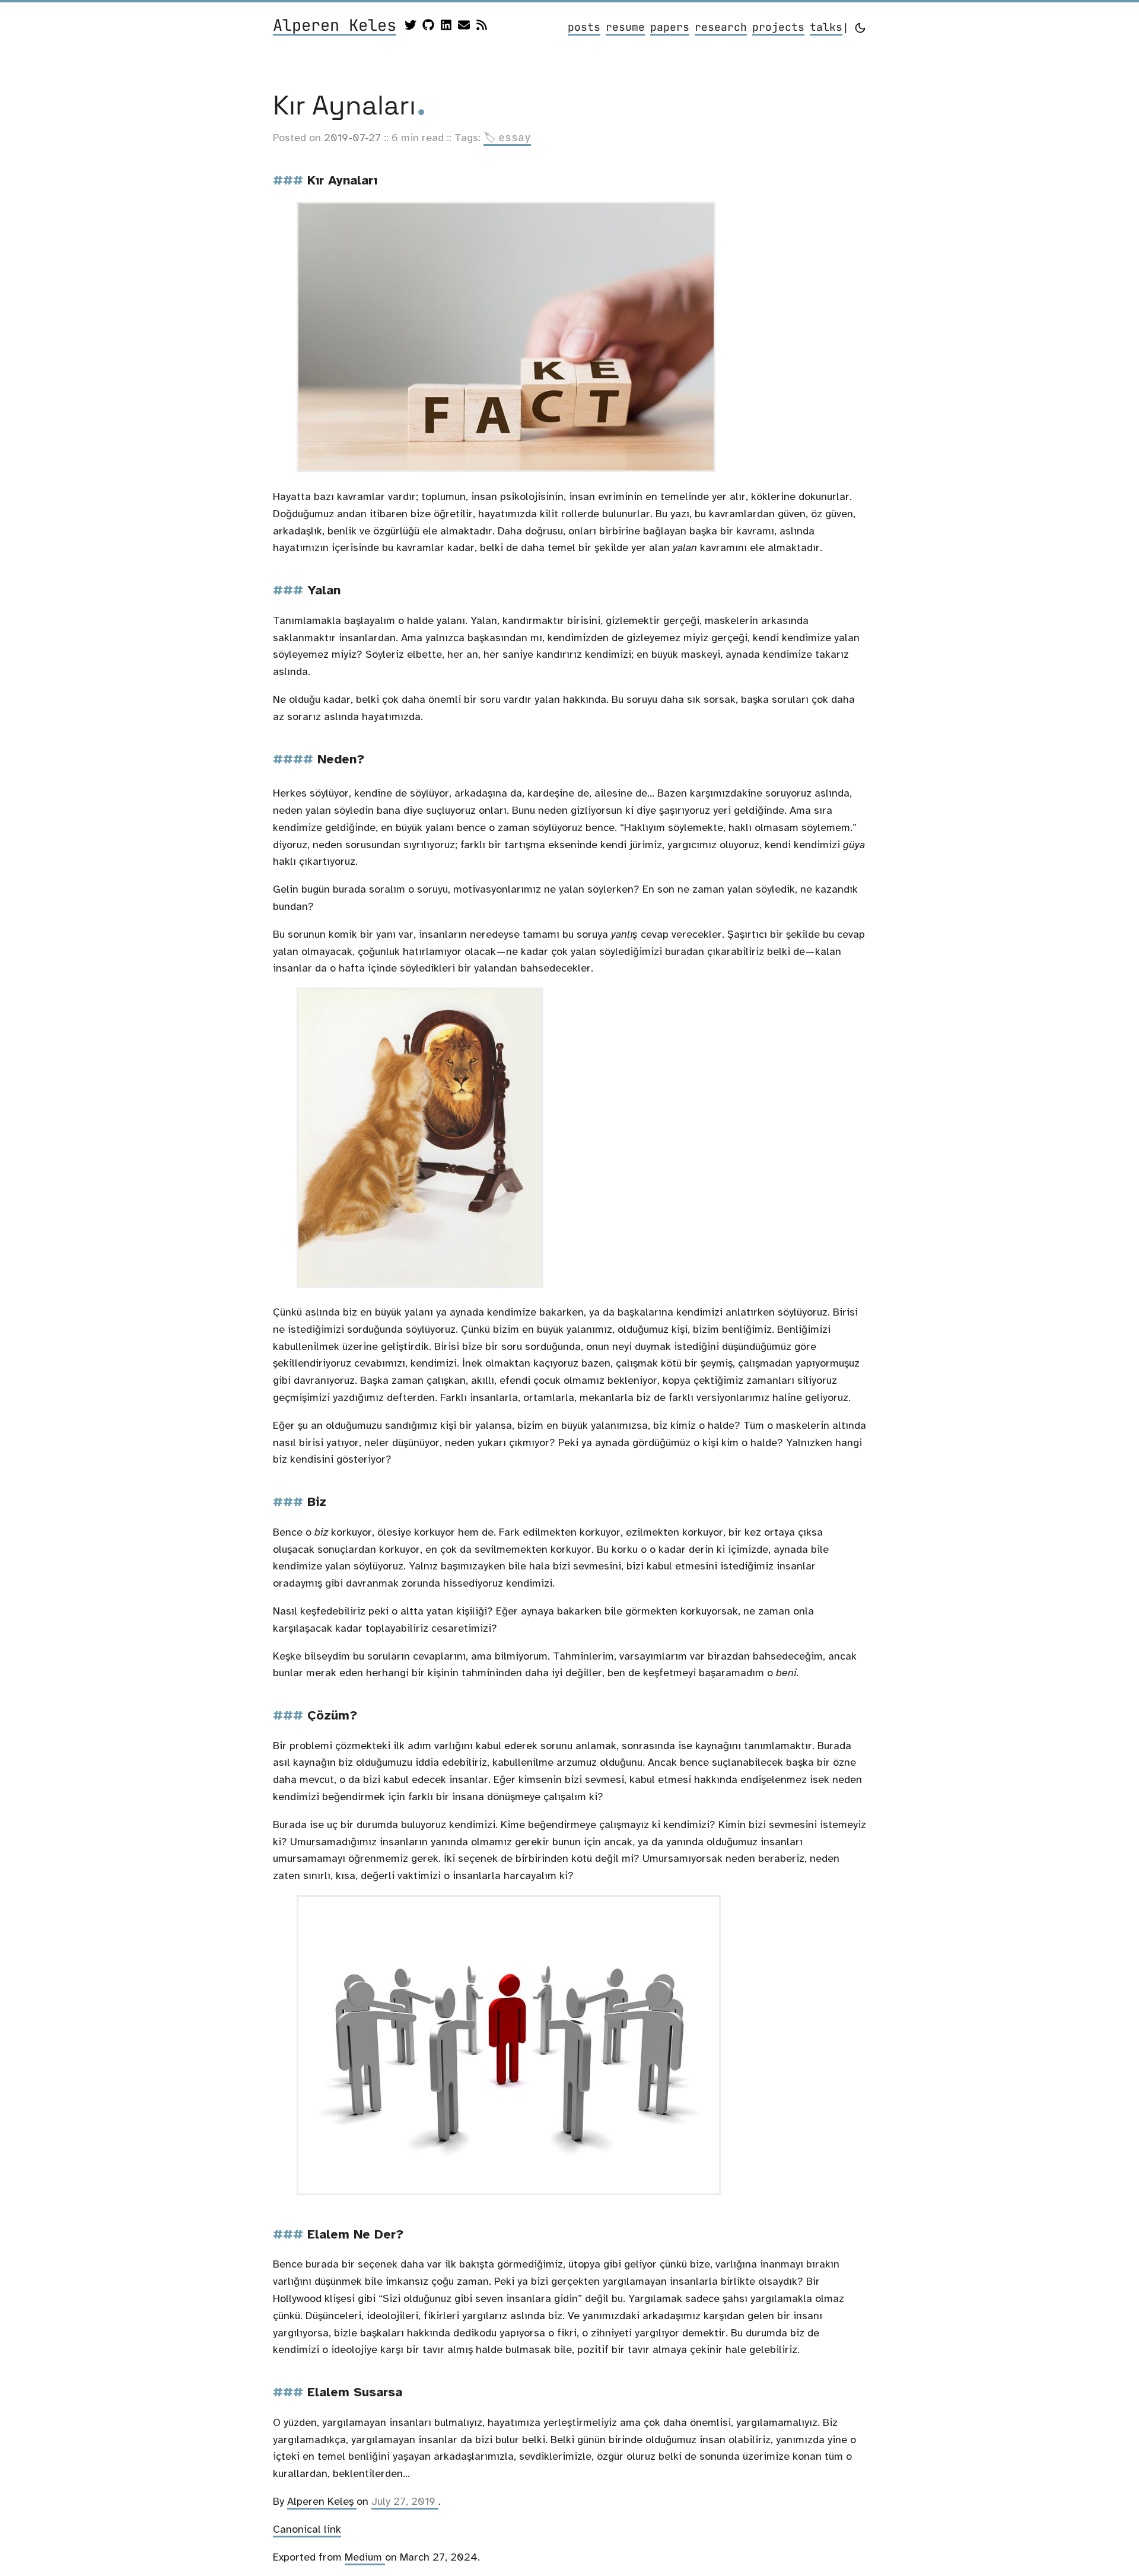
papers (670, 27)
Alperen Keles (335, 26)
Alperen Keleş (322, 2501)
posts (584, 27)
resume (625, 27)
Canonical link (307, 2529)
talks (826, 27)
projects (778, 27)
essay (507, 137)
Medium (365, 2557)
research (721, 27)
